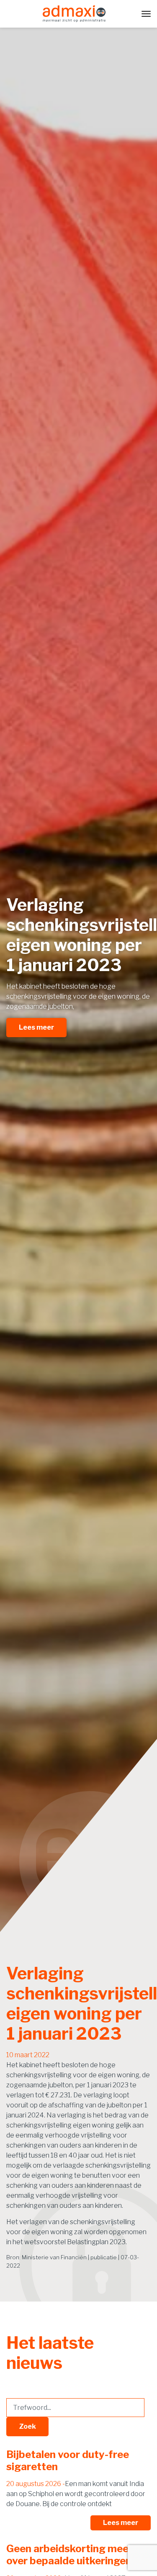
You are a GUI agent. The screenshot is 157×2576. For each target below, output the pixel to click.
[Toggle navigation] (146, 14)
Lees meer (36, 1027)
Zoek (27, 2426)
